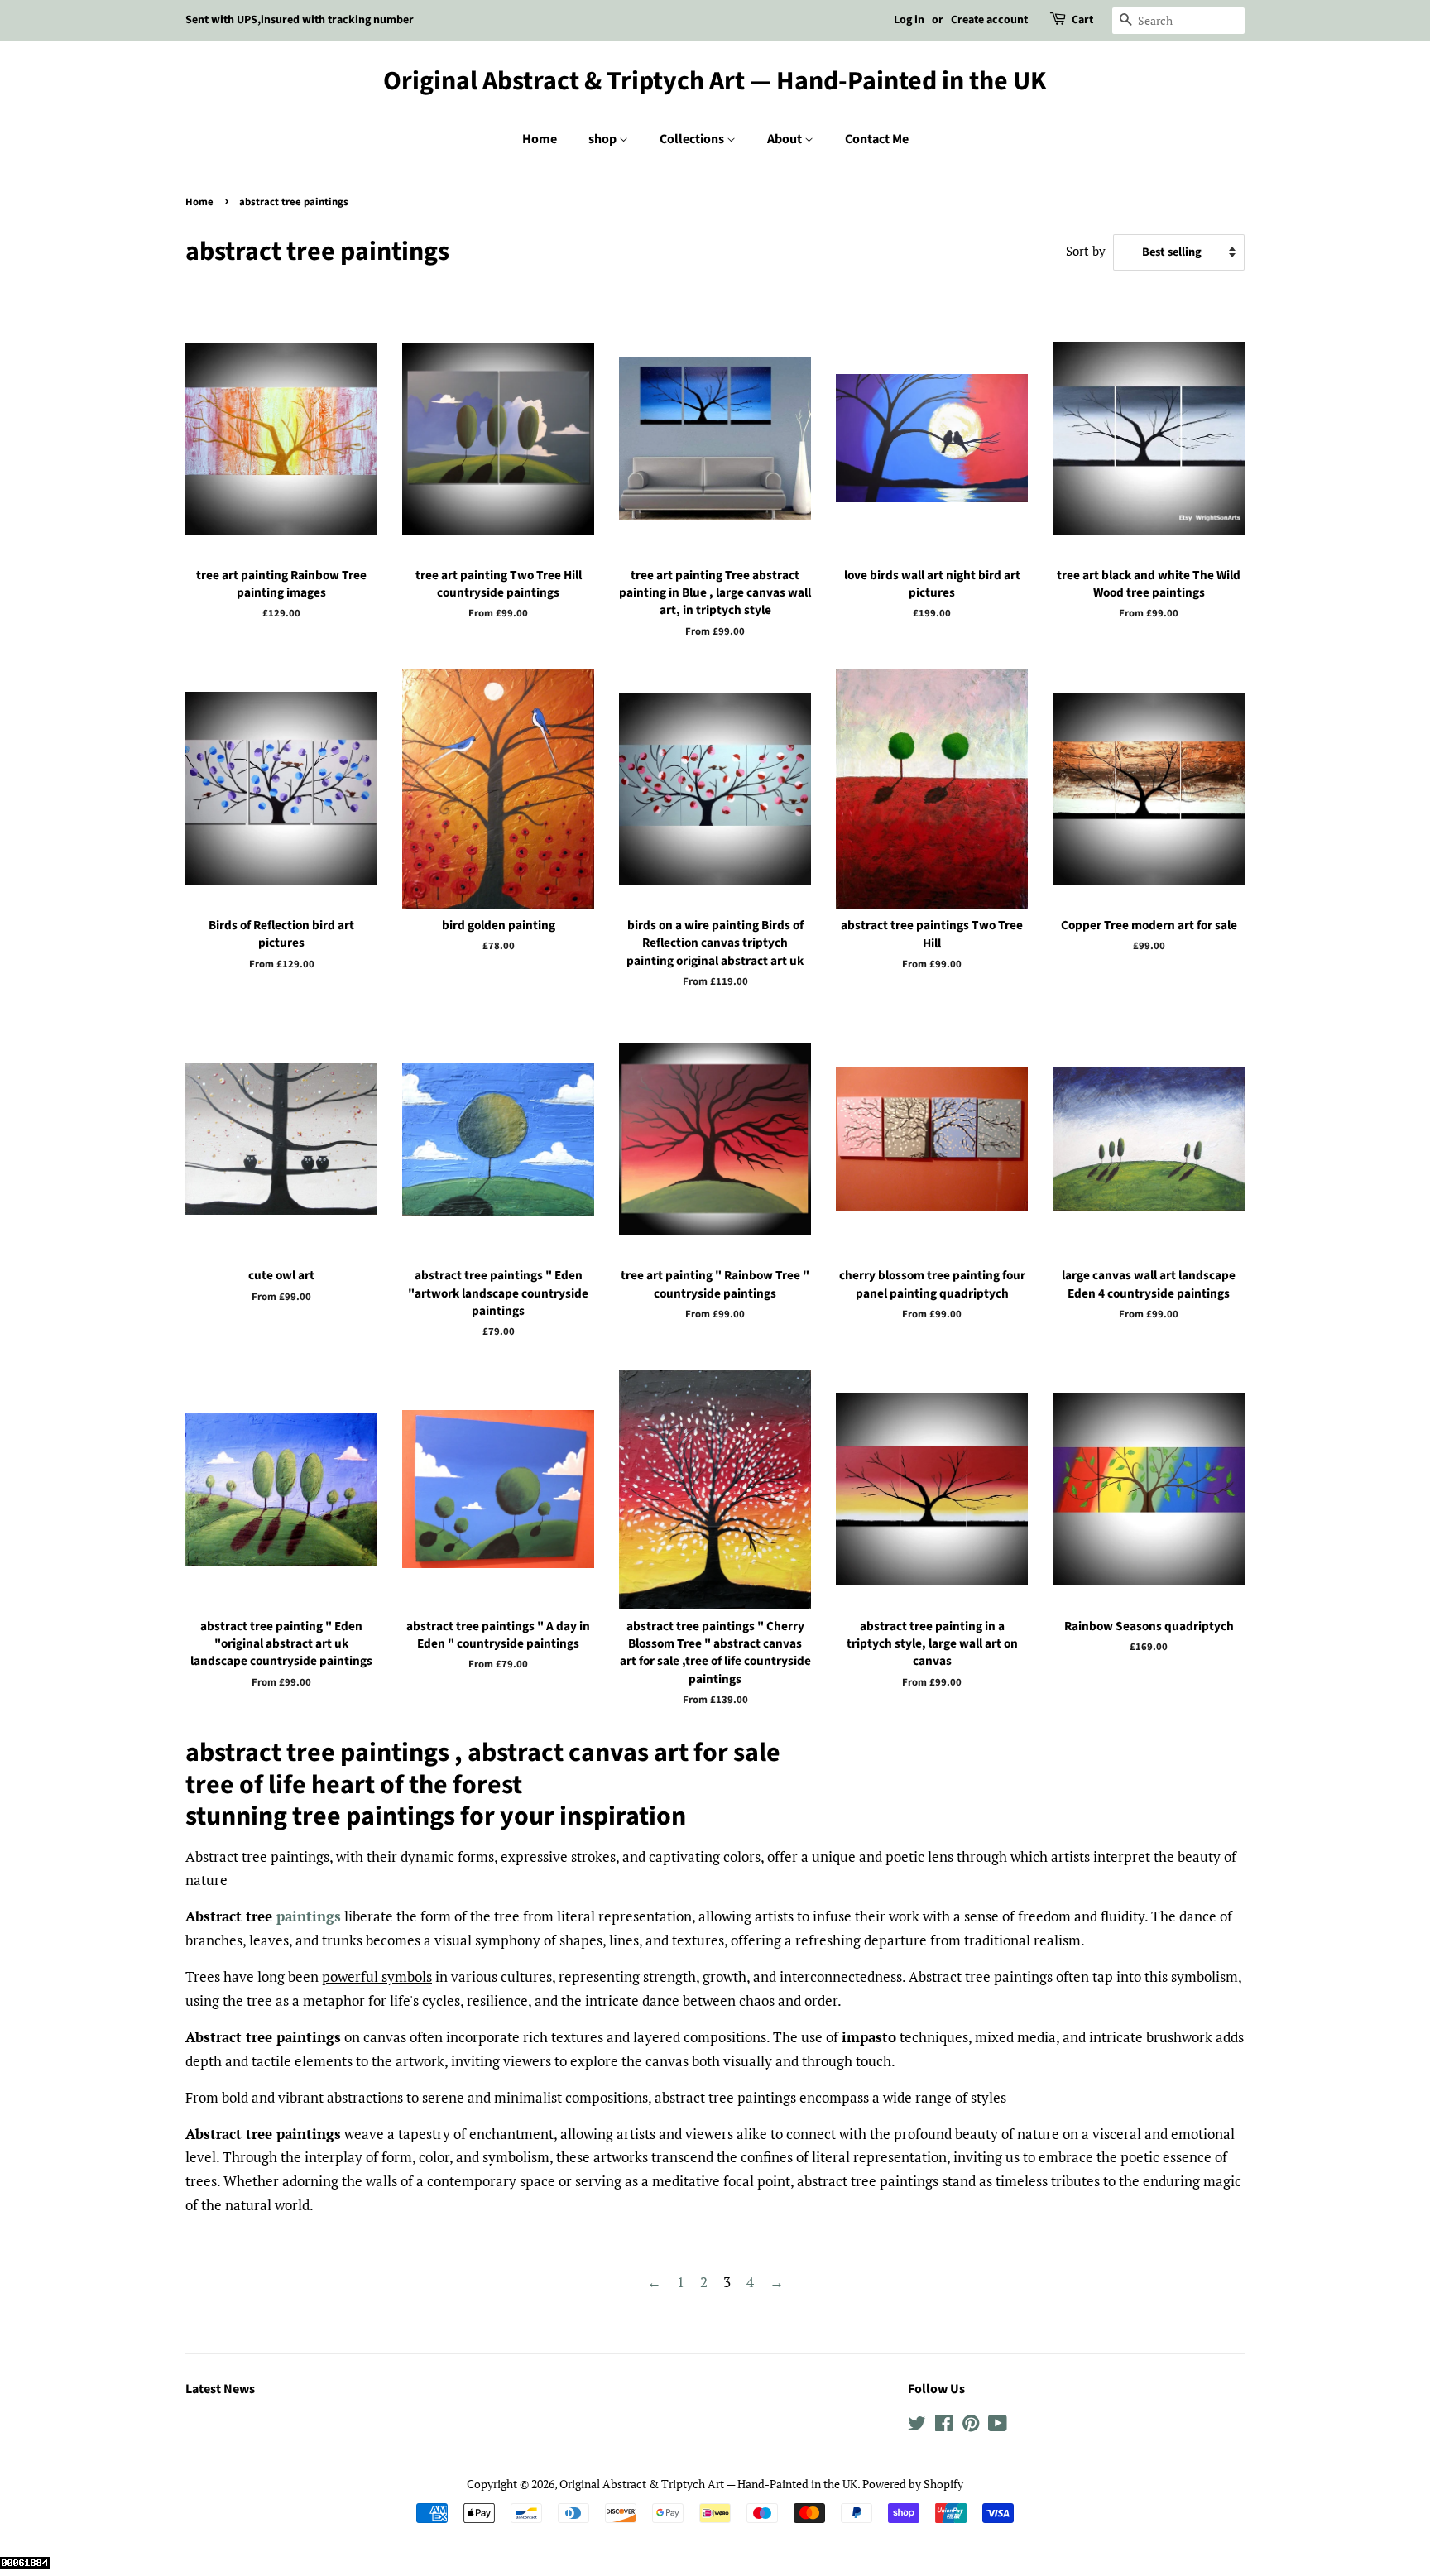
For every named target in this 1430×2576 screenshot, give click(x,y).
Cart (1082, 20)
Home (540, 139)
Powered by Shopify (913, 2484)
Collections (693, 139)
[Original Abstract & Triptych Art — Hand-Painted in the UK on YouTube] (998, 2426)
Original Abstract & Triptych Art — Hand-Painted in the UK (715, 81)
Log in (909, 20)
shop (604, 139)
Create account (989, 20)
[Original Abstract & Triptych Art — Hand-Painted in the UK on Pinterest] (971, 2426)
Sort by (1086, 251)
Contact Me (877, 139)
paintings (309, 1916)
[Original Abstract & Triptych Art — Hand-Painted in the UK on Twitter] (917, 2426)
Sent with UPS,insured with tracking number (300, 20)
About (786, 139)
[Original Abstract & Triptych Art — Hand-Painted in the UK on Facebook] (944, 2426)
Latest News (220, 2389)
